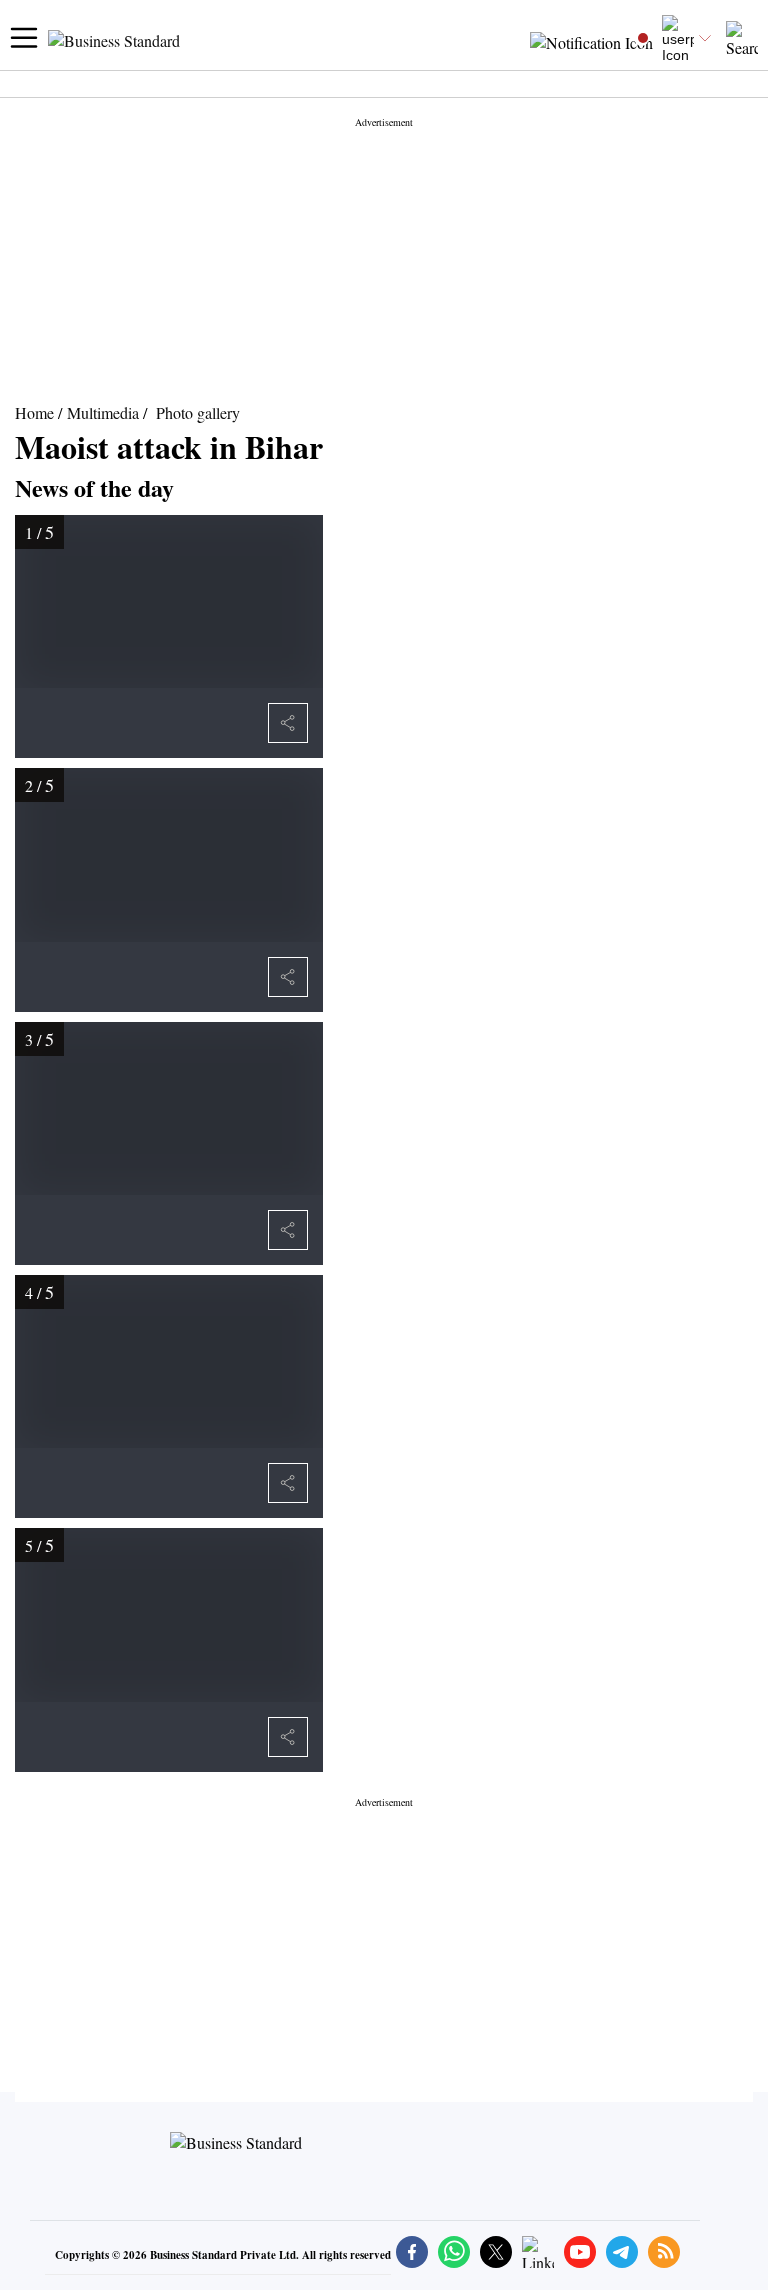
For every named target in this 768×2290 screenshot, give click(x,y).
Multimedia (103, 412)
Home (34, 412)
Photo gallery (198, 412)
